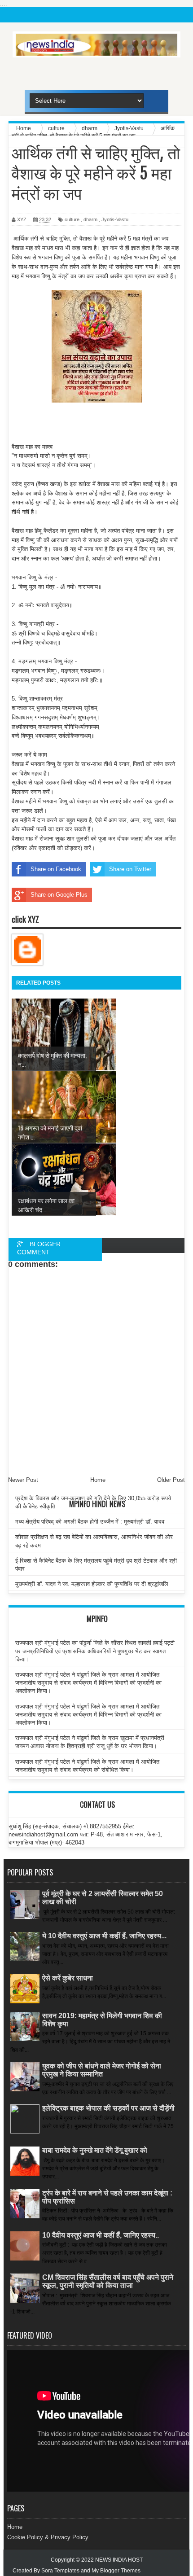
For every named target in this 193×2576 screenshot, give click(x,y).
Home (15, 2527)
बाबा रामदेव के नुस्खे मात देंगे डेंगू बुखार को (95, 2150)
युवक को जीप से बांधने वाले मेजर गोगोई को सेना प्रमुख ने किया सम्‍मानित (102, 2070)
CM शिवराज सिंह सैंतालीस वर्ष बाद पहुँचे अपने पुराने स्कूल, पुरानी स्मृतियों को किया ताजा (108, 2281)
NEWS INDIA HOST (119, 2560)
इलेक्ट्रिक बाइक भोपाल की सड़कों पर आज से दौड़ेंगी (108, 2108)
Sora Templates (60, 2571)
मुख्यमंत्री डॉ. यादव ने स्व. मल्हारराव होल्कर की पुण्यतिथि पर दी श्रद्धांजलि (92, 1584)
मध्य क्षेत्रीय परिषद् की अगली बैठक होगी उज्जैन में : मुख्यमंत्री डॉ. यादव (90, 1522)
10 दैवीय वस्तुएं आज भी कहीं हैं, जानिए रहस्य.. (101, 2235)
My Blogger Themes (116, 2571)
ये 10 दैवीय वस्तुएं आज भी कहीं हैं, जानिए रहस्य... (104, 1936)
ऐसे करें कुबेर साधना (68, 1978)
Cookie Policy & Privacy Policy (48, 2537)
